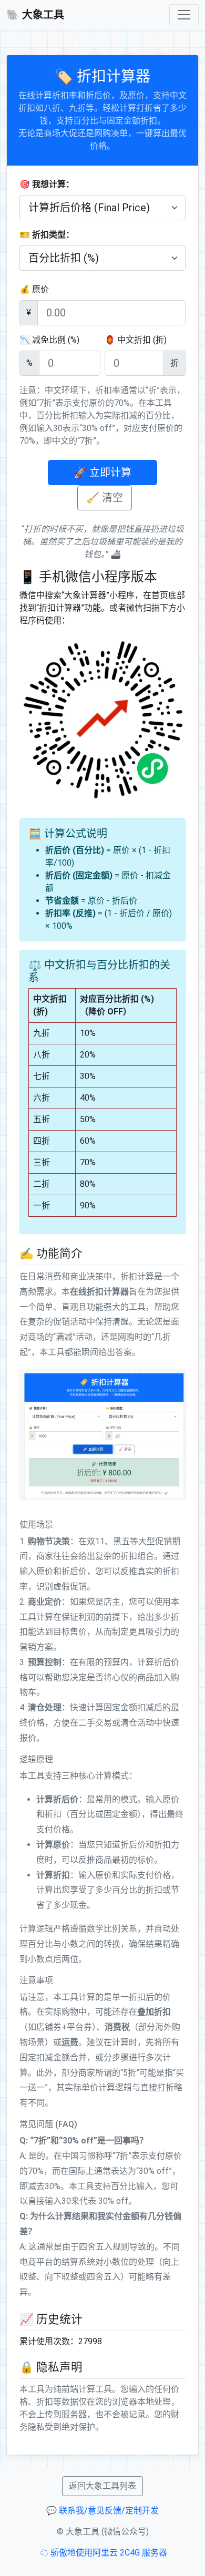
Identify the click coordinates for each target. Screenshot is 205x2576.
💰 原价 (34, 289)
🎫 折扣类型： (47, 235)
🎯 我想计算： (47, 184)
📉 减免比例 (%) (49, 340)
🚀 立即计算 (102, 473)
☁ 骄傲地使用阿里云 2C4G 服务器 (104, 2553)
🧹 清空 (105, 498)
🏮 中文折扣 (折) (136, 340)
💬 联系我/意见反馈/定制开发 (102, 2511)
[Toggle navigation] (184, 15)
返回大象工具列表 (102, 2486)
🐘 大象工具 (35, 15)
